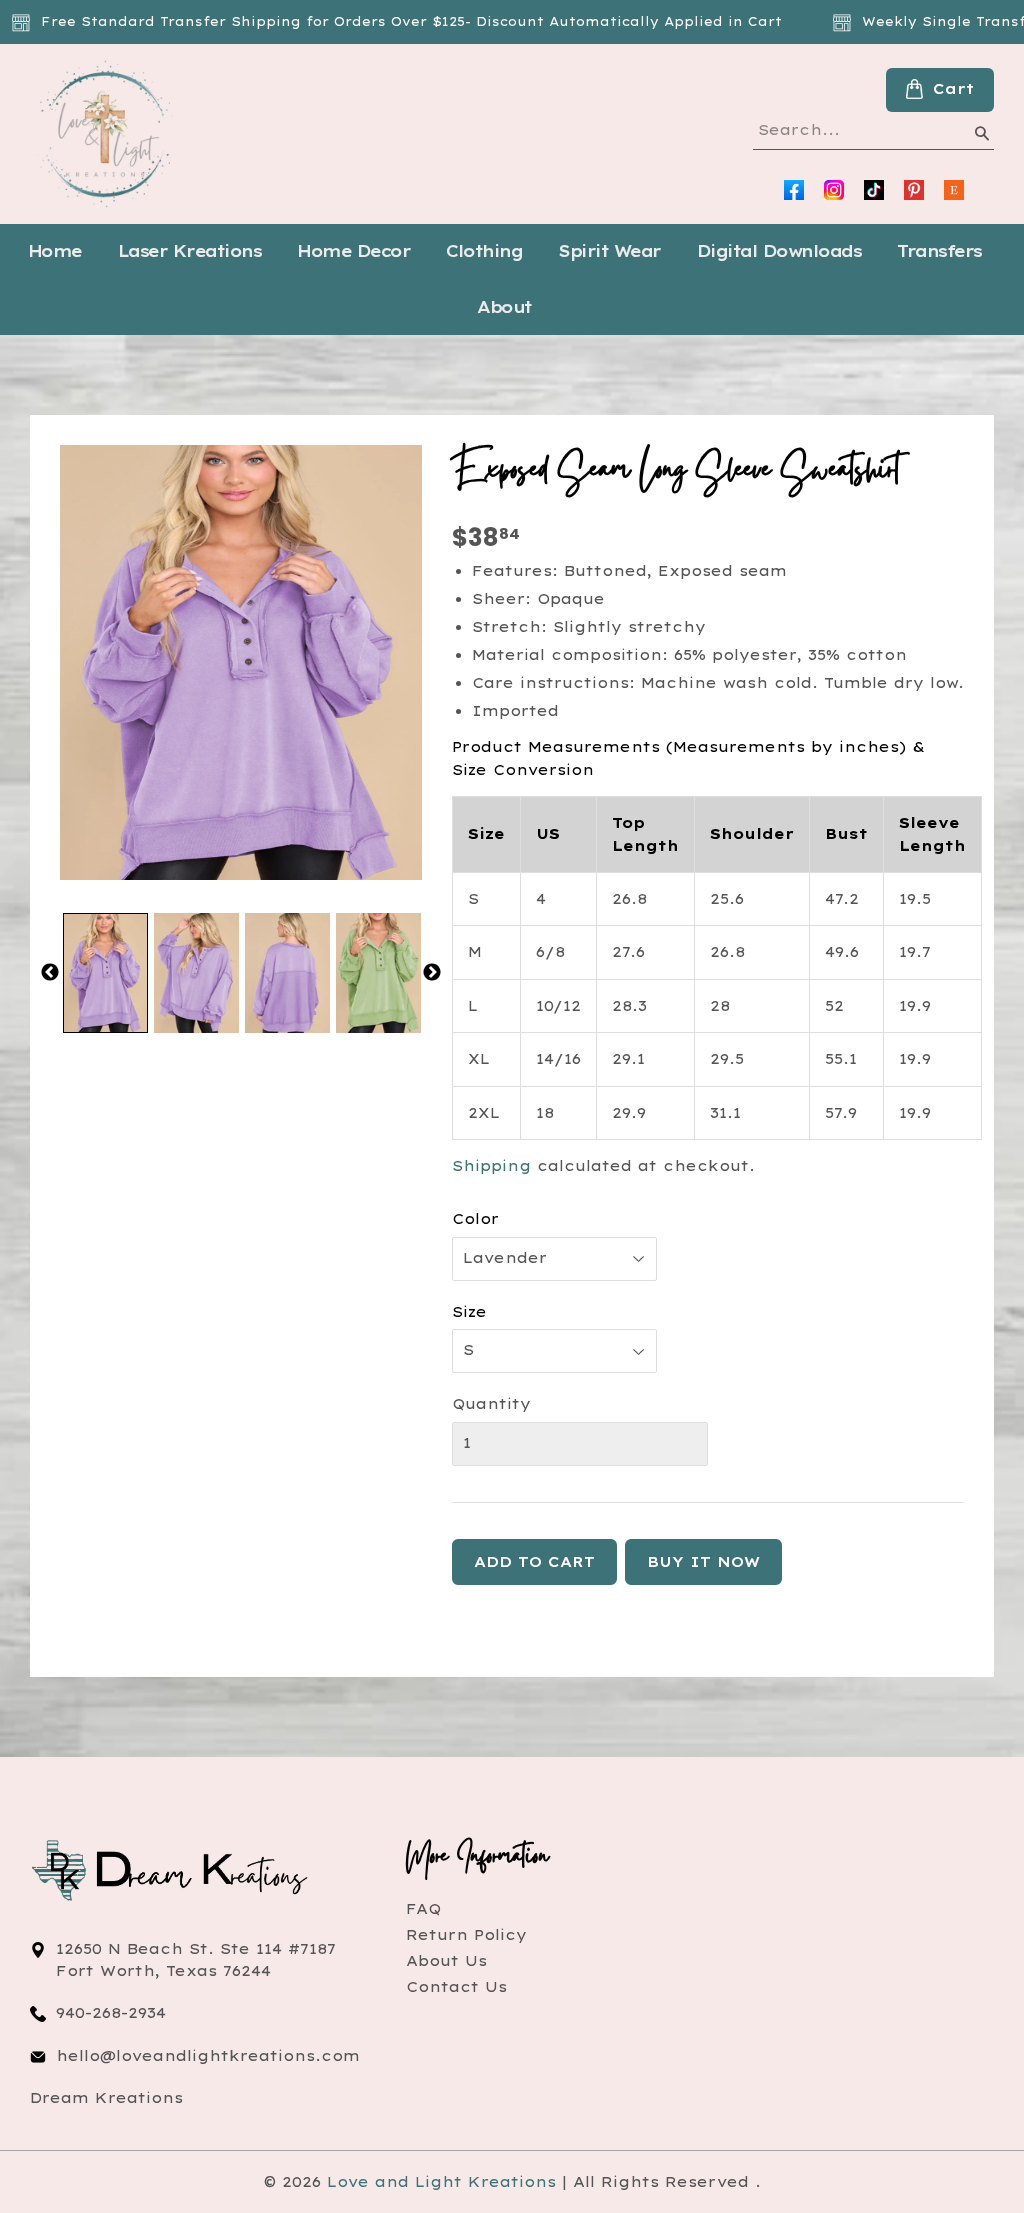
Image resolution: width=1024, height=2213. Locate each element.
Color (475, 1219)
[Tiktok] (874, 190)
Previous (50, 973)
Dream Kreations (106, 2098)
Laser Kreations (190, 251)
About (504, 307)
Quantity (491, 1404)
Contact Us (456, 1987)
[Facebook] (794, 190)
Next (432, 973)
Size (469, 1312)
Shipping (491, 1166)
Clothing (484, 251)
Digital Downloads (779, 251)
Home (55, 251)
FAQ (423, 1909)
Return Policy (466, 1935)
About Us (446, 1961)
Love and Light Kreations (441, 2182)
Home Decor (353, 251)
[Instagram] (834, 190)
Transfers (939, 251)
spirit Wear (609, 251)
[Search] (981, 137)
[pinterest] (914, 190)
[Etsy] (954, 190)
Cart (953, 89)
